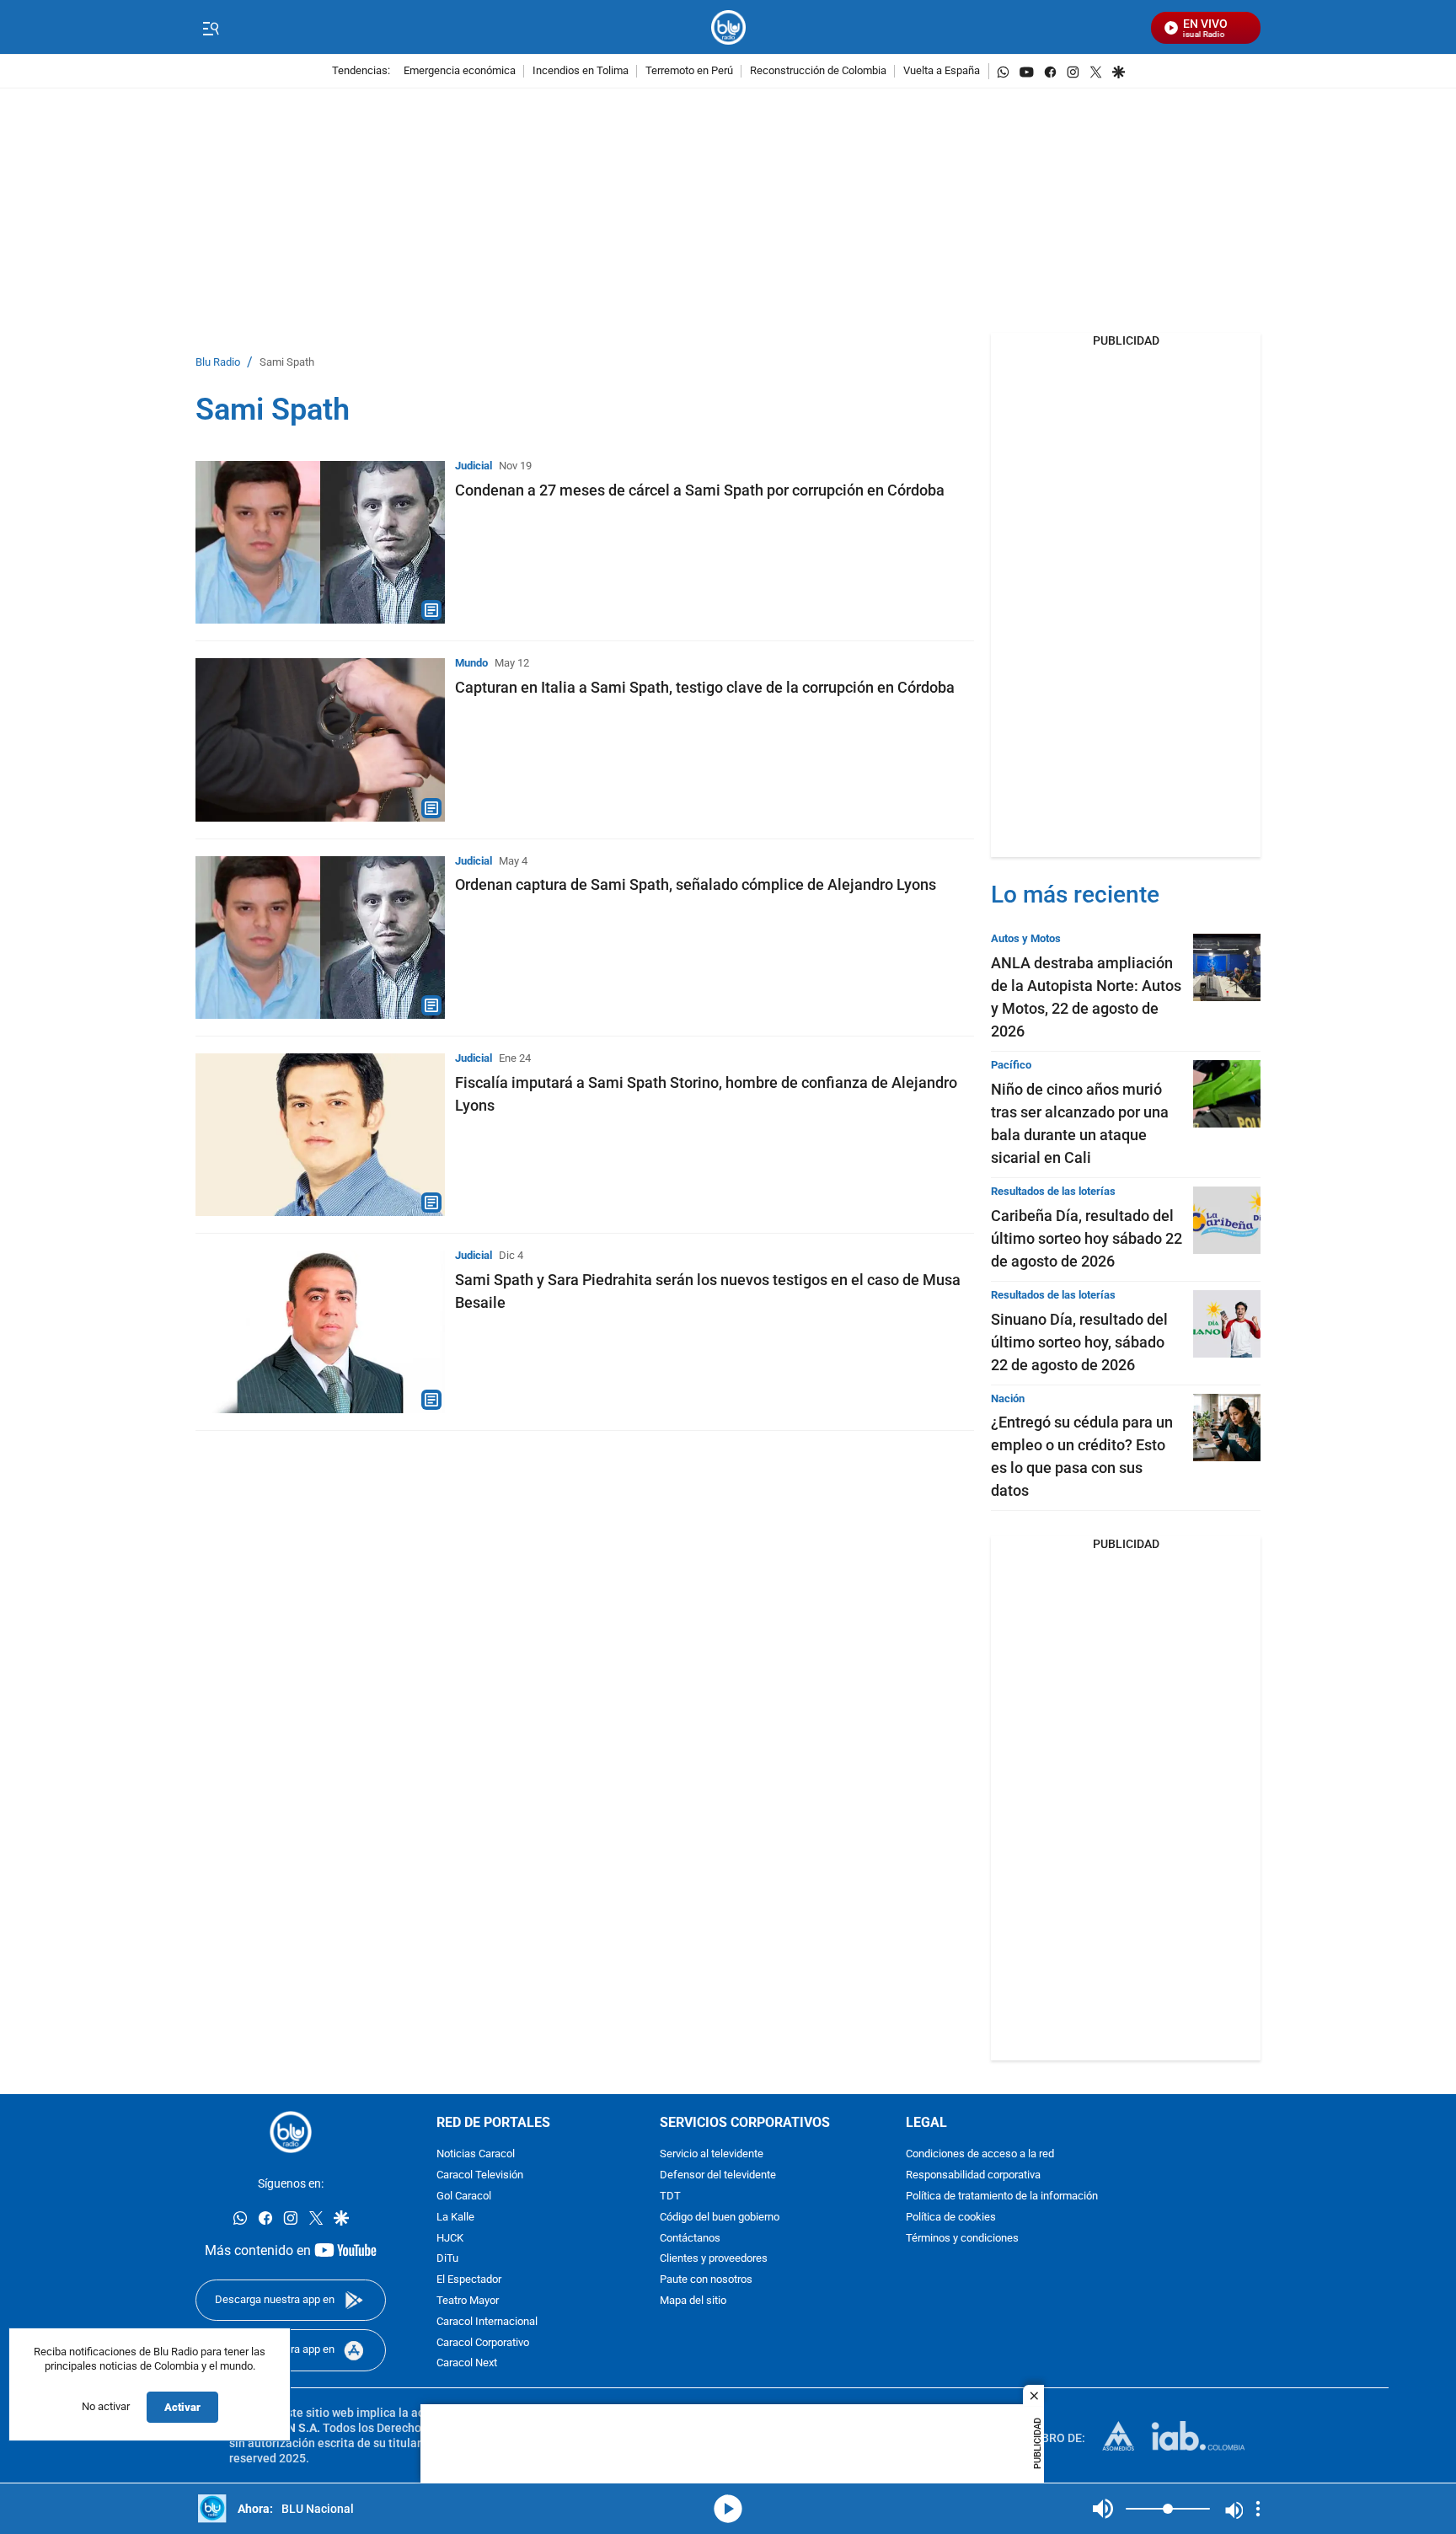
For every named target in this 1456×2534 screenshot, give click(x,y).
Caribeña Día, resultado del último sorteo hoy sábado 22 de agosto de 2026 (1087, 1238)
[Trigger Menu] (210, 28)
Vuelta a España (942, 71)
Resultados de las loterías (1053, 1191)
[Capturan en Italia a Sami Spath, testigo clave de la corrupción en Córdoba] (320, 739)
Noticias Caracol (476, 2155)
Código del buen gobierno (720, 2218)
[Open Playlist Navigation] (1258, 2509)
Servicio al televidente (712, 2155)
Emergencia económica (460, 71)
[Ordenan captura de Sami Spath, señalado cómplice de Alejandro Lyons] (320, 938)
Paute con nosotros (706, 2281)
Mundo (471, 663)
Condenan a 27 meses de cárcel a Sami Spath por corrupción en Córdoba (700, 490)
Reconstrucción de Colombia (818, 71)
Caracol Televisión (480, 2176)
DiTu (447, 2260)
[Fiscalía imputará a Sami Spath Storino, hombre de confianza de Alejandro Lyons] (320, 1135)
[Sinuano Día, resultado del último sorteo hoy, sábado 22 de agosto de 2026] (1227, 1324)
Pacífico (1011, 1065)
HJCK (450, 2239)
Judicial (474, 466)
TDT (670, 2196)
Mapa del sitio (693, 2301)
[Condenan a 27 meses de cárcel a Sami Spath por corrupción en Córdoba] (320, 542)
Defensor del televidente (718, 2176)
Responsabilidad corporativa (973, 2176)
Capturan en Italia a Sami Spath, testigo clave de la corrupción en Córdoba (705, 687)
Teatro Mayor (468, 2301)
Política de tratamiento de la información (1002, 2196)
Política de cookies (951, 2218)
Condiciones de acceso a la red (980, 2155)
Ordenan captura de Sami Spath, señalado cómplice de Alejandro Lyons (696, 884)
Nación (1008, 1398)
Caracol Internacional (487, 2322)
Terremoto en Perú (689, 71)
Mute (1103, 2509)
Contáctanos (690, 2239)
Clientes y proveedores (714, 2260)
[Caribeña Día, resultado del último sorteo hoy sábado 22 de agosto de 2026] (1227, 1220)
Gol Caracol (464, 2196)
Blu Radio (218, 363)
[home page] (728, 27)
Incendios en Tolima (581, 71)
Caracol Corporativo (483, 2343)
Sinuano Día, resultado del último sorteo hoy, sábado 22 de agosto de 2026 (1079, 1342)
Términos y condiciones (962, 2239)
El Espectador (469, 2281)
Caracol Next (467, 2364)
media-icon (728, 2509)
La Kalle (455, 2218)
